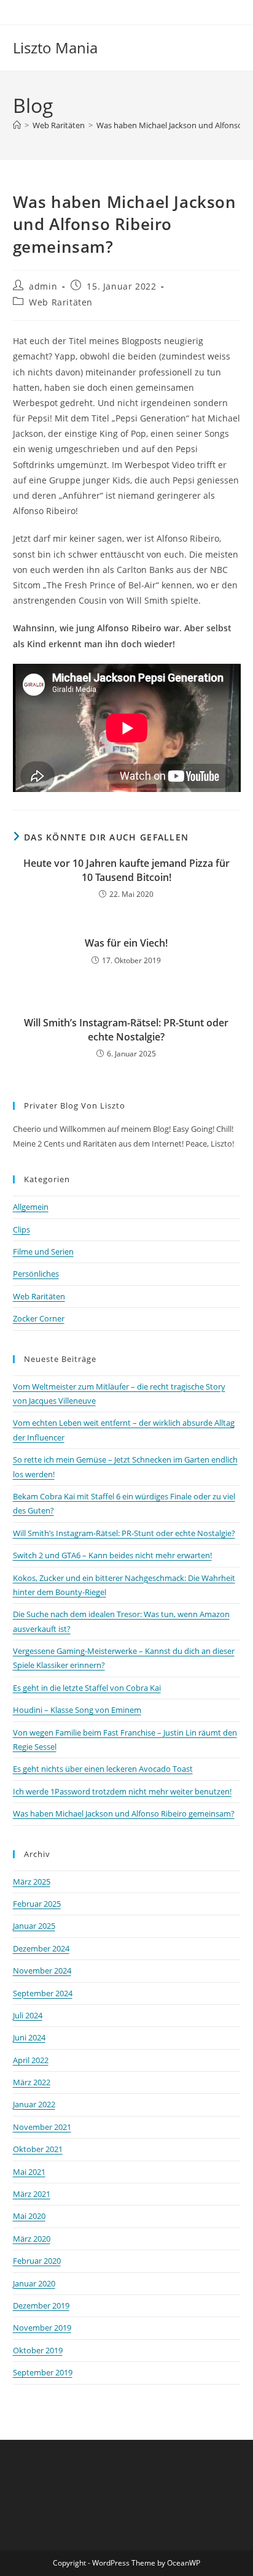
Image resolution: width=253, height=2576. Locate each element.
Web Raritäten (61, 302)
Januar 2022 (34, 2104)
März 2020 (32, 2239)
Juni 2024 (29, 2037)
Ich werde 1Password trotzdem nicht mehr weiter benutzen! (122, 1791)
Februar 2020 (37, 2261)
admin (43, 286)
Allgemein (31, 1207)
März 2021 (32, 2194)
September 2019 (43, 2372)
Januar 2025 (34, 1926)
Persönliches (36, 1274)
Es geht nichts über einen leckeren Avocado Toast (103, 1769)
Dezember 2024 (41, 1948)
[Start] (17, 125)
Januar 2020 (34, 2283)
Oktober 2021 (38, 2149)
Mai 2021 (29, 2172)
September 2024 (43, 1993)
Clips (21, 1229)
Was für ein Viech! (126, 943)
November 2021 (42, 2127)
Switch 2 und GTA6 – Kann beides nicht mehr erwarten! (112, 1555)
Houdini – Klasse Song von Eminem (77, 1710)
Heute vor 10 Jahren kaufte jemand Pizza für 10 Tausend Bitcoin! (126, 870)
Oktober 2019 (38, 2350)
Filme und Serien (43, 1251)
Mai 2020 (29, 2216)
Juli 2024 (28, 2015)
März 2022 (32, 2082)
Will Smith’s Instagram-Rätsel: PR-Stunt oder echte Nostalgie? (126, 1029)
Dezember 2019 (41, 2305)
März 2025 (32, 1882)
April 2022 (31, 2060)
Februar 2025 (37, 1904)
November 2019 (42, 2328)
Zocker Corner (39, 1318)
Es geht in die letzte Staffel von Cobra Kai (87, 1688)
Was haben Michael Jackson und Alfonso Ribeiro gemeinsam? (124, 1813)
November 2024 (42, 1970)
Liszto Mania (55, 48)
